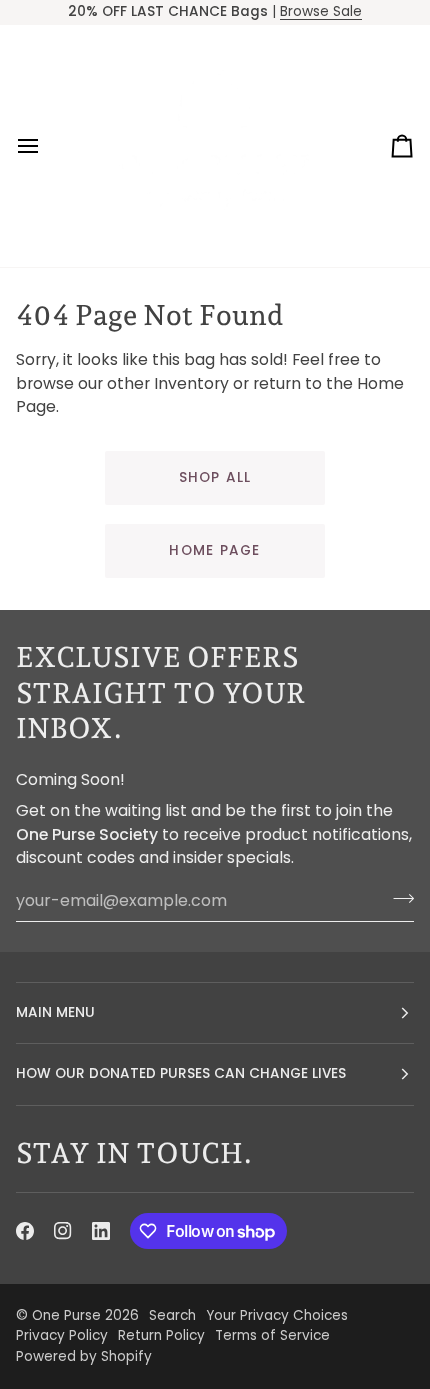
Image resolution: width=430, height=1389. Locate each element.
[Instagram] (63, 1231)
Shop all (215, 477)
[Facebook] (25, 1231)
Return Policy (161, 1335)
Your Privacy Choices (277, 1315)
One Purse (66, 1315)
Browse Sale (321, 11)
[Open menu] (46, 146)
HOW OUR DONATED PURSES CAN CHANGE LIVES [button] (181, 1073)
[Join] (397, 898)
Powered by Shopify (84, 1356)
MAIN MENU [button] (55, 1012)
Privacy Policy (62, 1335)
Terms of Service (272, 1335)
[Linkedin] (101, 1231)
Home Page (214, 550)
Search (172, 1315)
